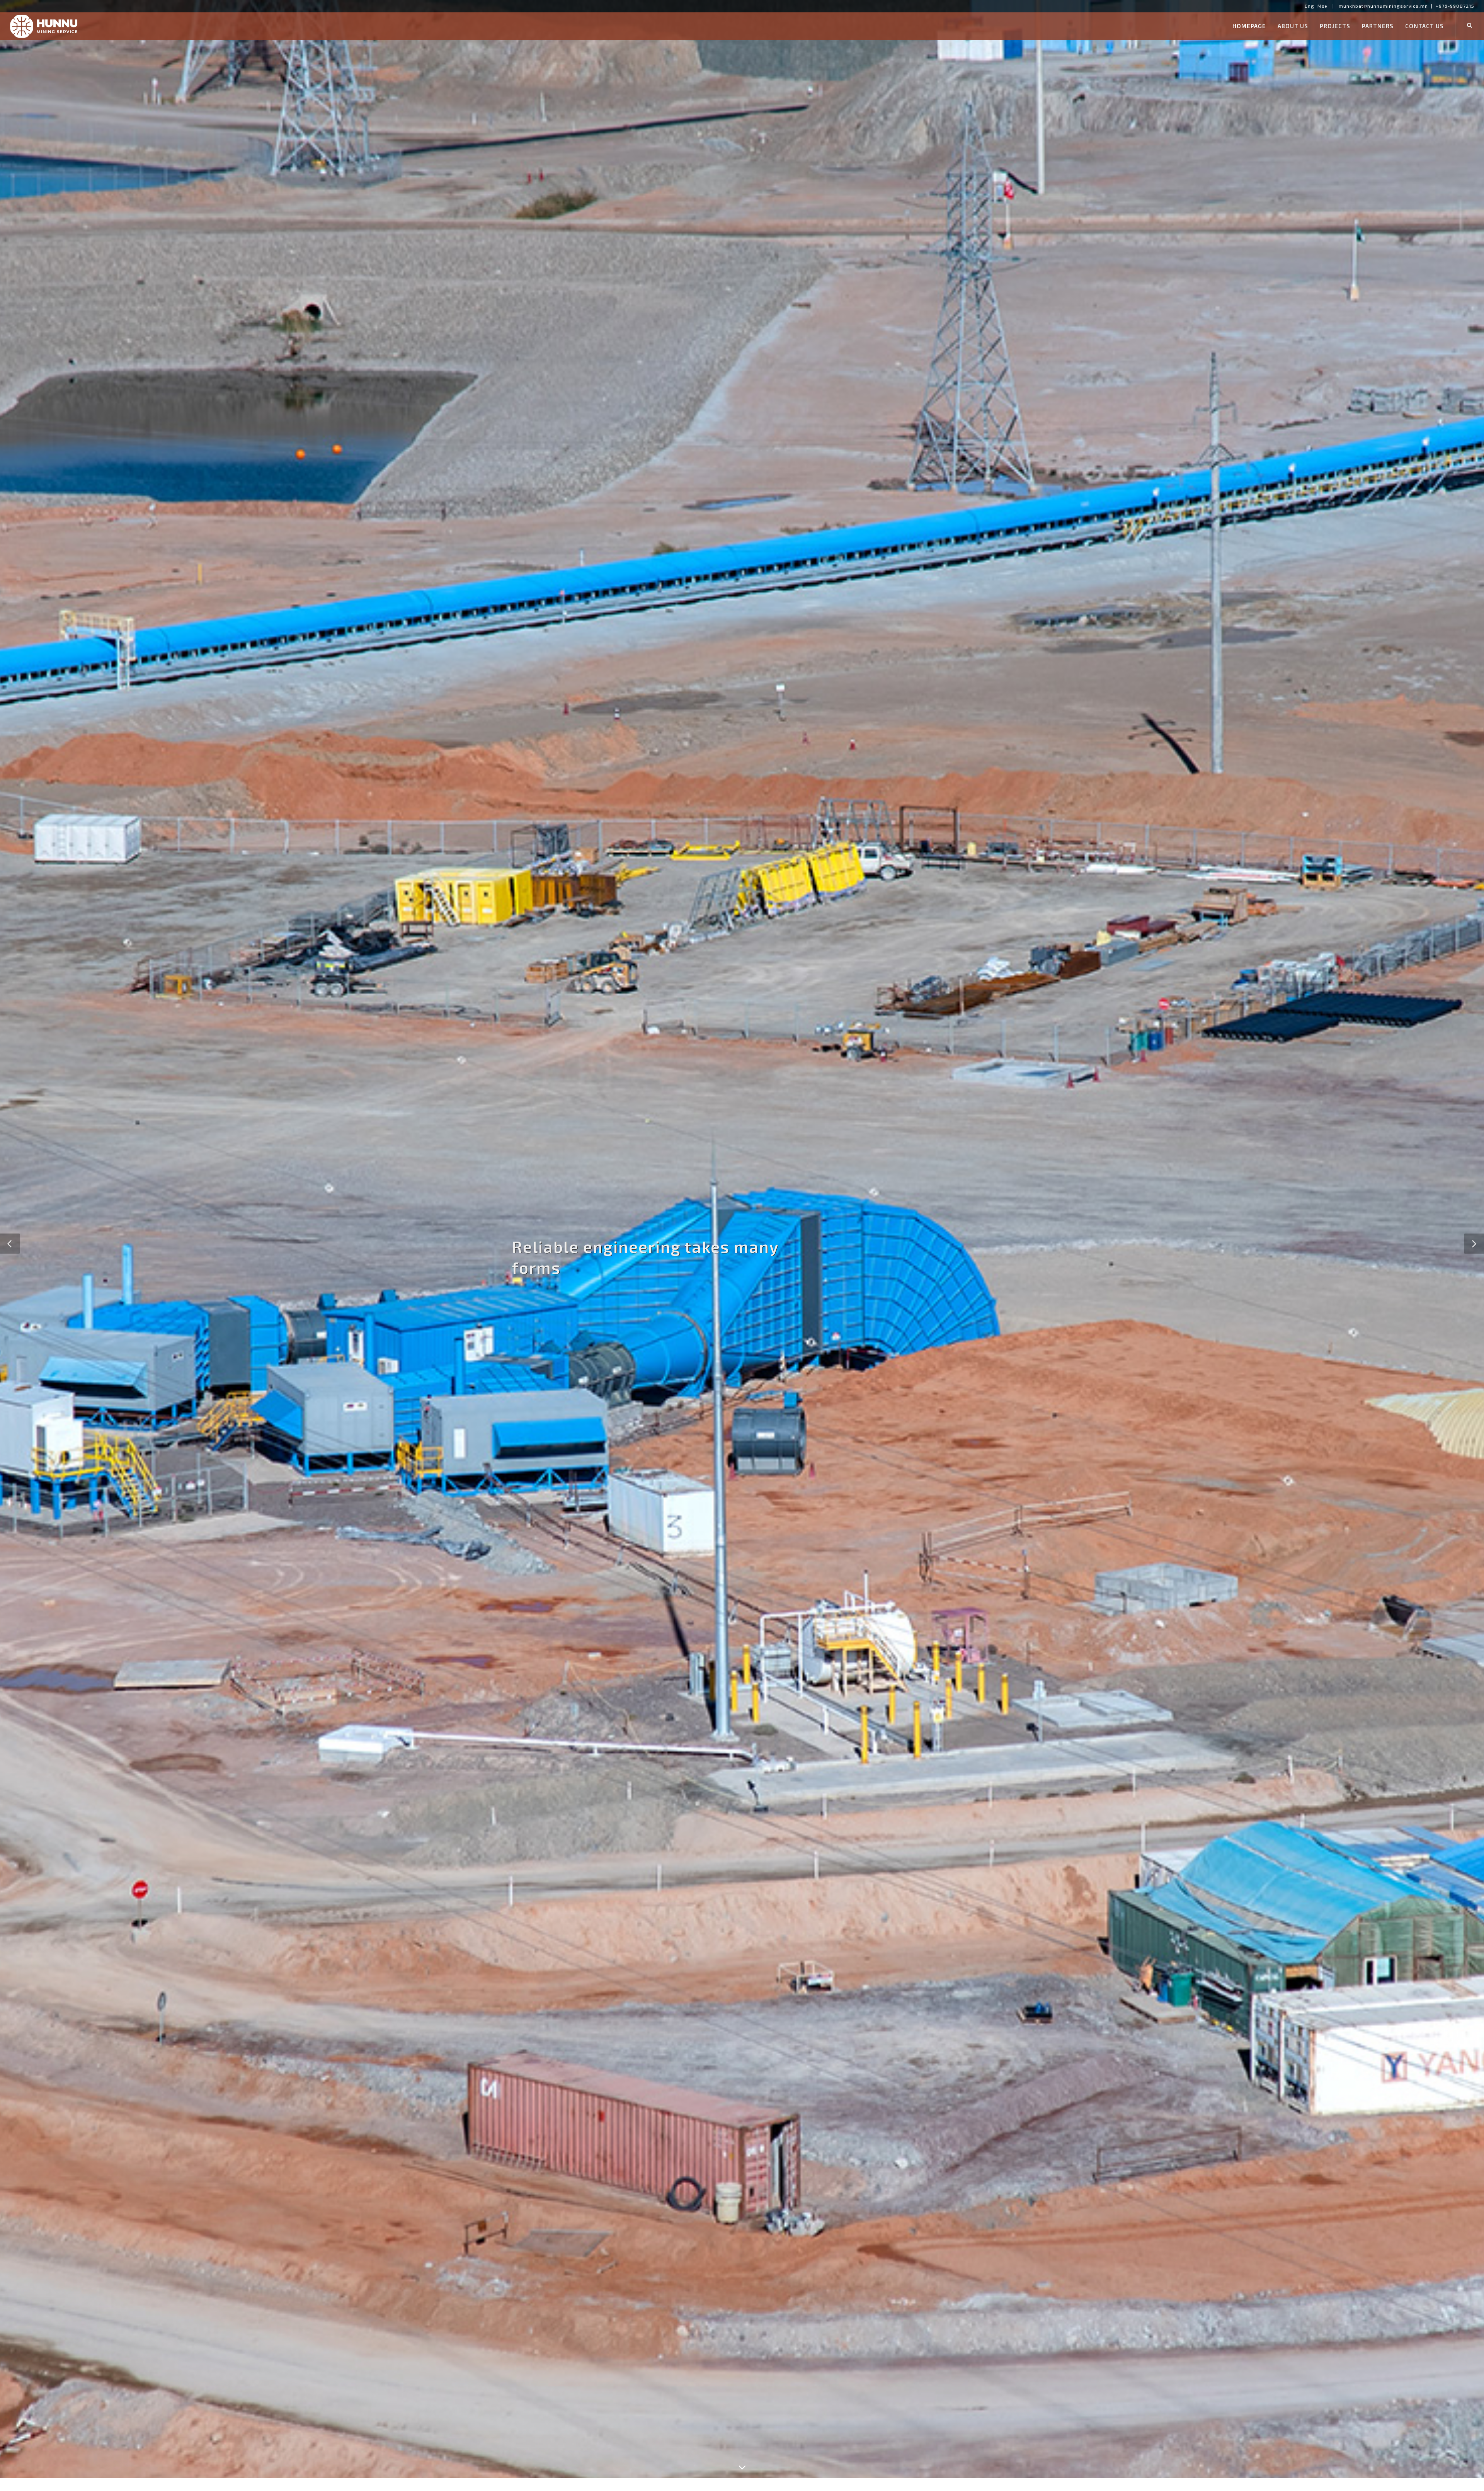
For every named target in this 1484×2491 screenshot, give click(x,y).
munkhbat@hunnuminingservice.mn (1383, 6)
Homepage (1249, 26)
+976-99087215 (1455, 6)
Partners (1378, 26)
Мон (1323, 6)
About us (1293, 26)
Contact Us (1424, 26)
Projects (1335, 26)
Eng (1310, 6)
